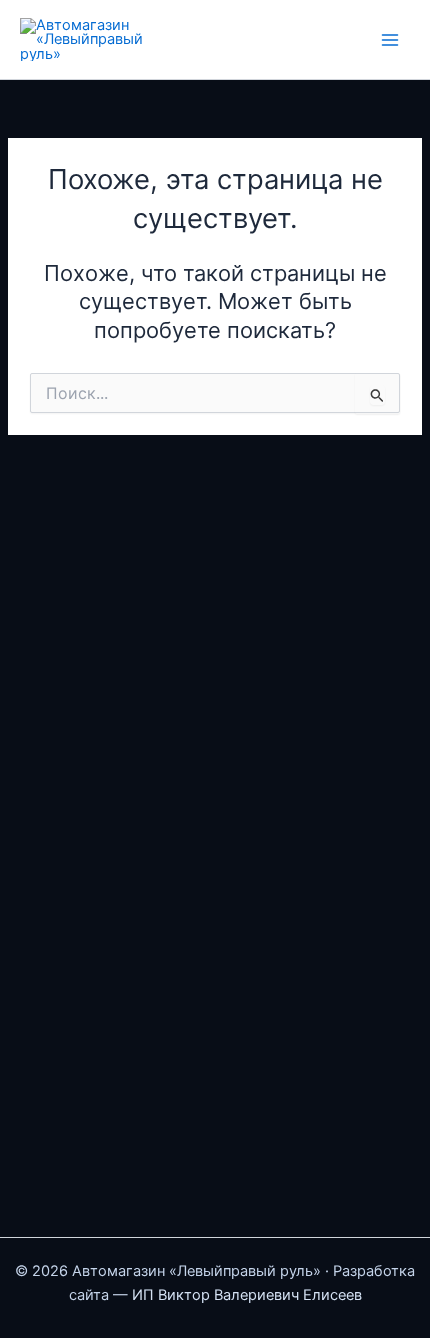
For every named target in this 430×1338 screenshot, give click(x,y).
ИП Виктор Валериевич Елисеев (247, 1295)
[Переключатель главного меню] (390, 39)
